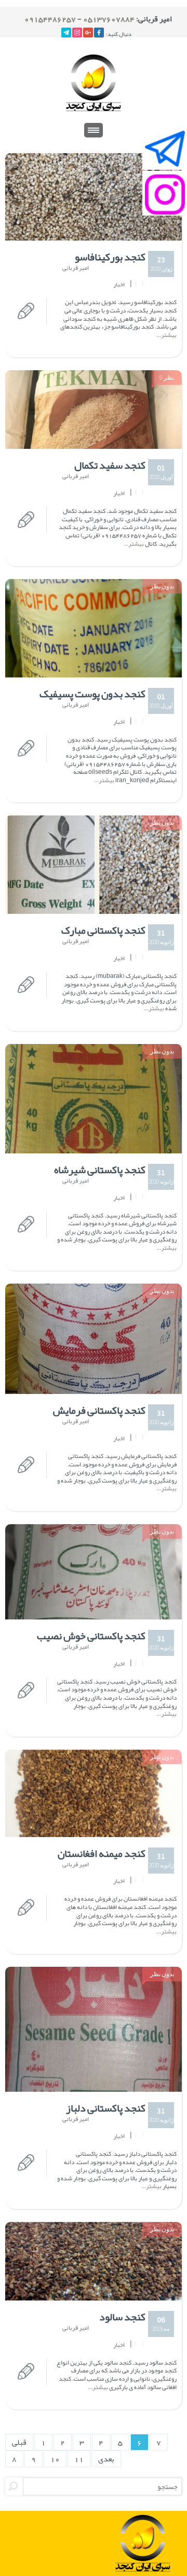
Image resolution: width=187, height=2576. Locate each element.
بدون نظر (162, 586)
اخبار (119, 285)
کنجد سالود (122, 2317)
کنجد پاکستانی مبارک (103, 930)
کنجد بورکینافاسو (110, 257)
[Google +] (88, 33)
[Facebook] (99, 33)
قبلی (19, 2442)
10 (55, 2459)
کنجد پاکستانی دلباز (106, 2108)
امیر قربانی (76, 268)
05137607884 (109, 19)
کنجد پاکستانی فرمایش (99, 1410)
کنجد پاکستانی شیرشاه (100, 1170)
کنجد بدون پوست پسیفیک (92, 694)
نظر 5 (167, 377)
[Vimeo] (66, 33)
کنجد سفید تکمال (110, 465)
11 (79, 2459)
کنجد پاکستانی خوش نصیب (91, 1636)
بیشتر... (166, 335)
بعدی (106, 2459)
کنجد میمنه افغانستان (102, 1853)
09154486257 (50, 19)
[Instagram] (77, 33)
